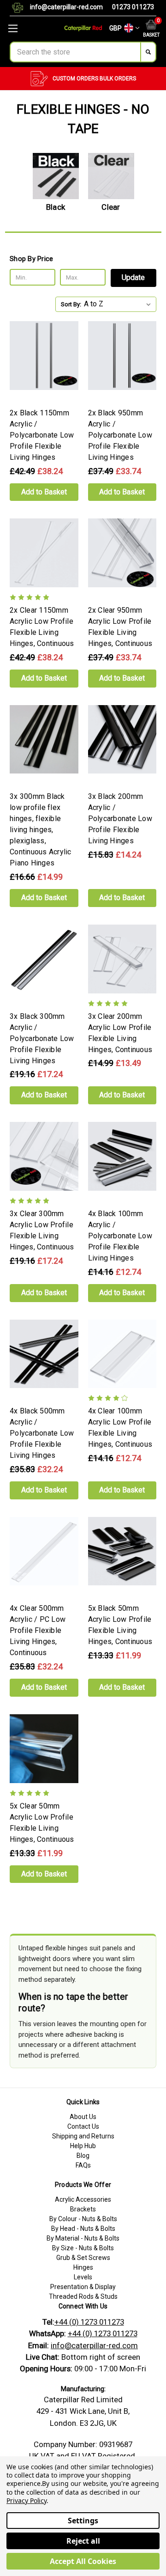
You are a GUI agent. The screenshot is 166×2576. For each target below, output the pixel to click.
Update (133, 277)
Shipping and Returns (83, 2136)
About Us (83, 2117)
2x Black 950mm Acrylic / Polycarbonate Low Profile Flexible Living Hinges (120, 435)
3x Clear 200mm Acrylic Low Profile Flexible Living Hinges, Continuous (120, 1033)
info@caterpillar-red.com (66, 7)
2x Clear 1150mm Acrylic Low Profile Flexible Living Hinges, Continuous (42, 627)
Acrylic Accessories (83, 2199)
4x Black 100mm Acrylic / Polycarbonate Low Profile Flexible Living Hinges (120, 1236)
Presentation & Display (83, 2287)
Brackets (83, 2209)
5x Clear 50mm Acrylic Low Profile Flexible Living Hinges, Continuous (42, 1823)
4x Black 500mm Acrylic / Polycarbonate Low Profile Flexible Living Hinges (42, 1433)
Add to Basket (44, 492)
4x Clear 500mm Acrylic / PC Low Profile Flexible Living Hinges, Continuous (38, 1630)
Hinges (83, 2267)
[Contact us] (21, 8)
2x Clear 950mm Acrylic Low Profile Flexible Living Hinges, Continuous (120, 627)
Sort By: (71, 304)
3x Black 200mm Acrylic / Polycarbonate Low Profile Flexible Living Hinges (120, 819)
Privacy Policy (27, 2500)
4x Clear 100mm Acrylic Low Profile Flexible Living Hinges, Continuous (120, 1428)
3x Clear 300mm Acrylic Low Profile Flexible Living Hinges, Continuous (42, 1230)
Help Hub (83, 2146)
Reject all (83, 2541)
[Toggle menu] (28, 28)
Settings (83, 2521)
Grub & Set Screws (83, 2258)
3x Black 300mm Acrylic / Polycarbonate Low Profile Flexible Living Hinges (42, 1038)
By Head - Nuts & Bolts (83, 2229)
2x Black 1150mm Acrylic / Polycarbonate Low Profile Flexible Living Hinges (42, 435)
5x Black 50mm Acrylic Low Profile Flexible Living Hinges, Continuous (120, 1625)
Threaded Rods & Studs (83, 2296)
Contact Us (83, 2126)
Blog (83, 2156)
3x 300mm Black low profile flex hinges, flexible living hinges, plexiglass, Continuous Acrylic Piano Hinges (41, 830)
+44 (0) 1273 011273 (89, 2322)
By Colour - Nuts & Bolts (83, 2219)
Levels (83, 2277)
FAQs (83, 2165)
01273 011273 (133, 7)
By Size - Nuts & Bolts (83, 2248)
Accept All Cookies (83, 2561)
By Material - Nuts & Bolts (83, 2238)
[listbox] (119, 304)
